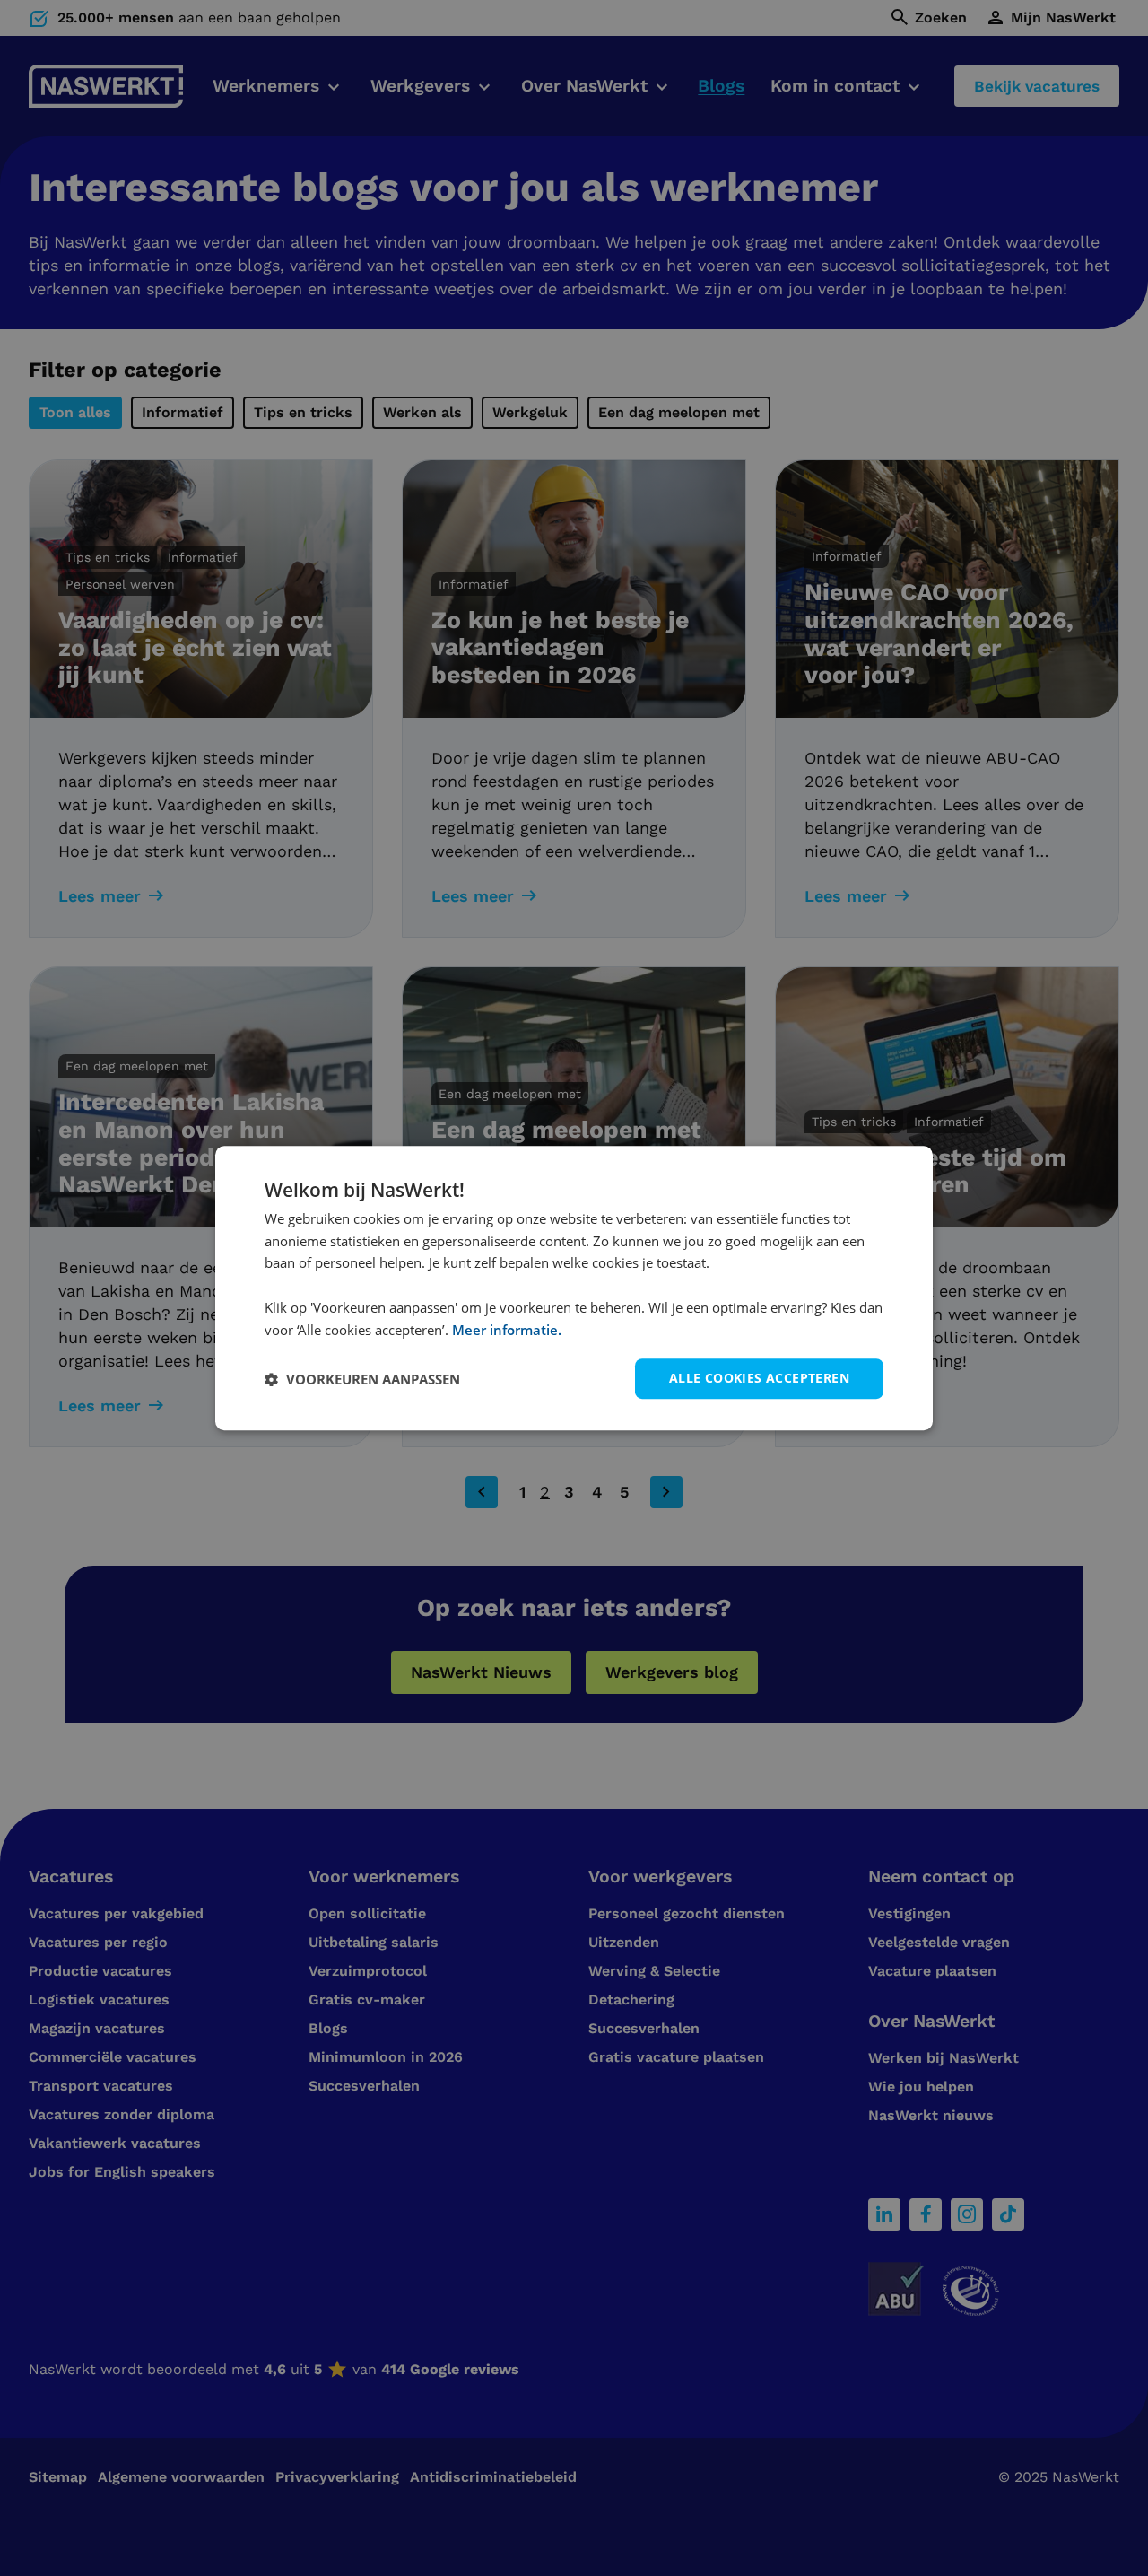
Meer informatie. (507, 1330)
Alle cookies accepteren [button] (759, 1379)
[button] (362, 1379)
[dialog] (574, 1288)
